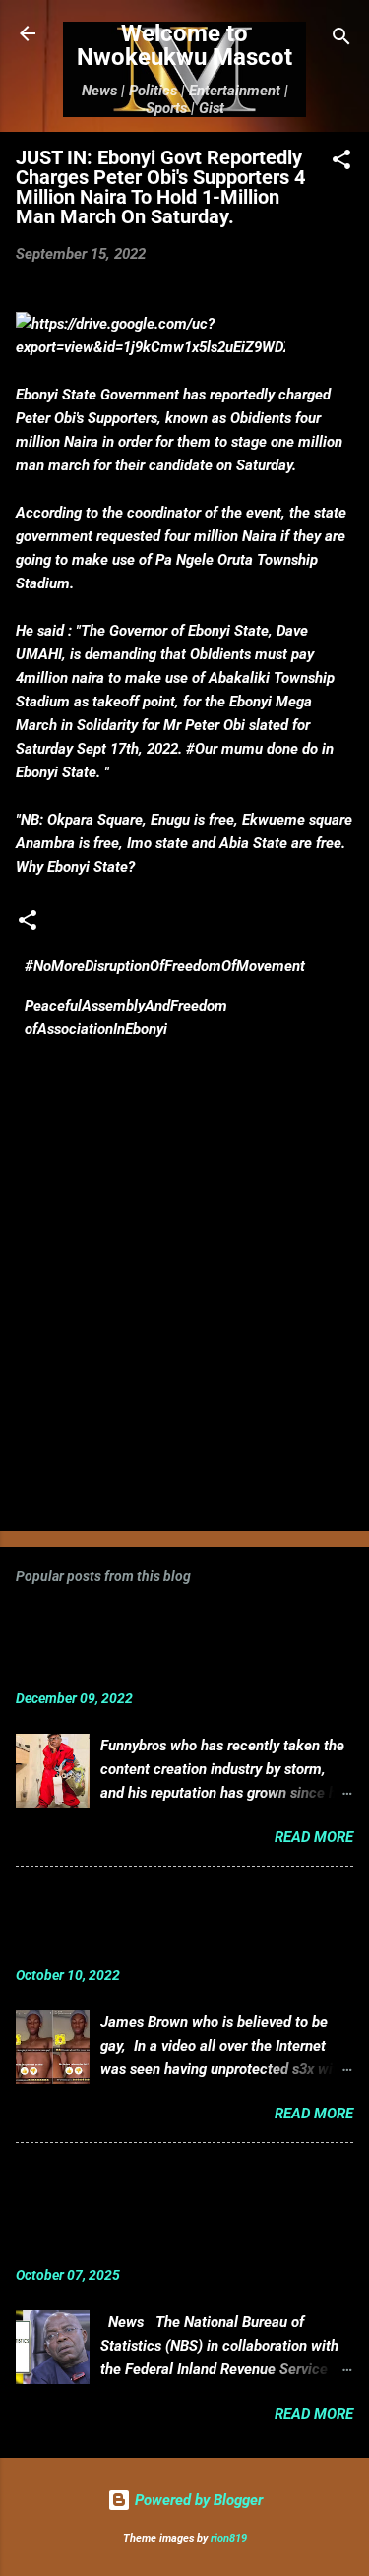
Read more (314, 1837)
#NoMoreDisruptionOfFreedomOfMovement (165, 966)
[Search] (341, 40)
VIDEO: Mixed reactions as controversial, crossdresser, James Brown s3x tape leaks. (155, 1921)
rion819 (229, 2538)
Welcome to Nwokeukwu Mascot (184, 45)
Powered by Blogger (197, 2500)
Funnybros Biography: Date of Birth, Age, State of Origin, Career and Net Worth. (157, 1645)
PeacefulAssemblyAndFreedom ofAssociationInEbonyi (126, 1017)
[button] (341, 163)
